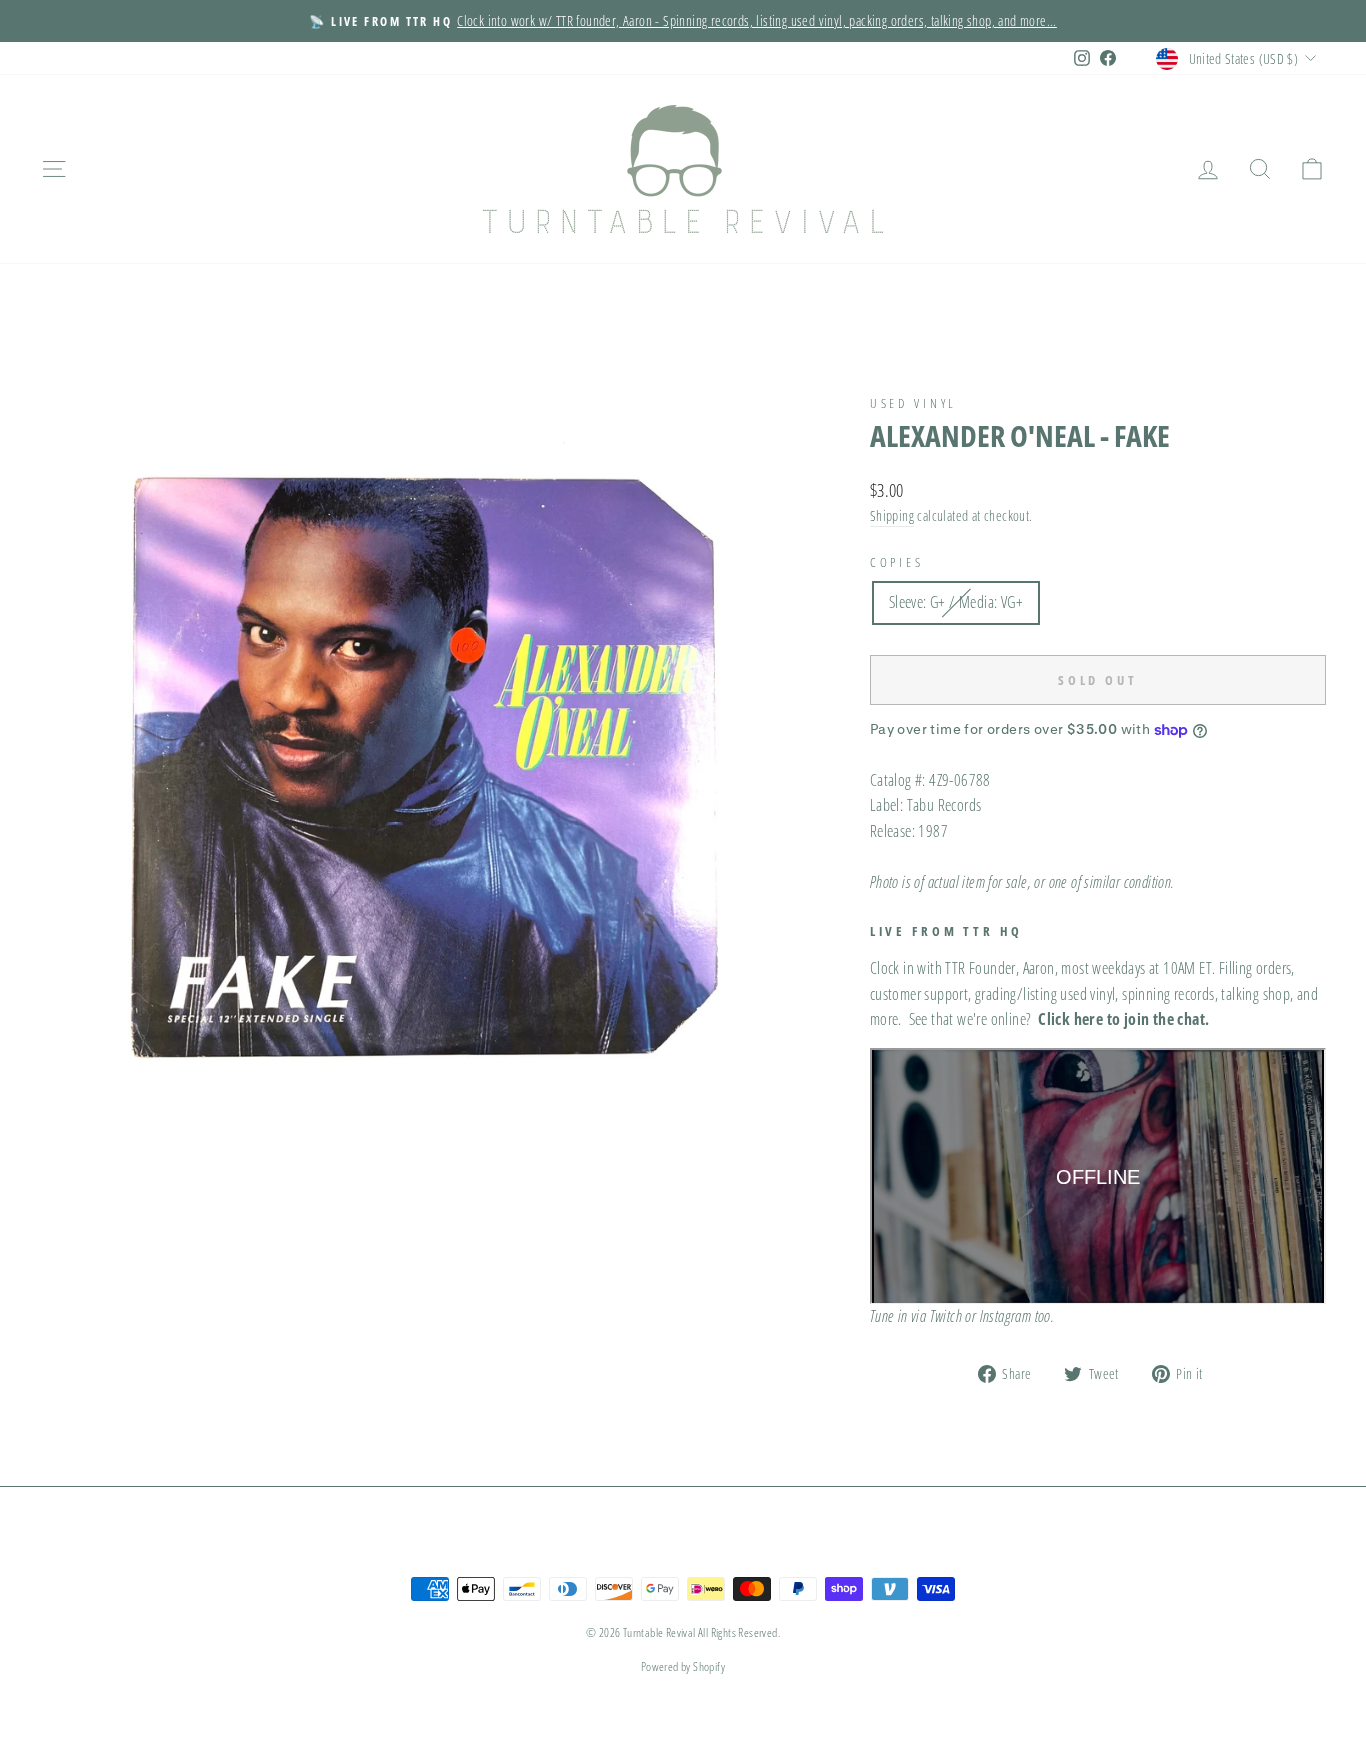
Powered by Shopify (683, 1666)
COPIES (897, 562)
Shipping (892, 515)
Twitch (946, 1316)
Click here (1070, 1019)
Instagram (1006, 1316)
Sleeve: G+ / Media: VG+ (956, 602)
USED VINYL (913, 403)
